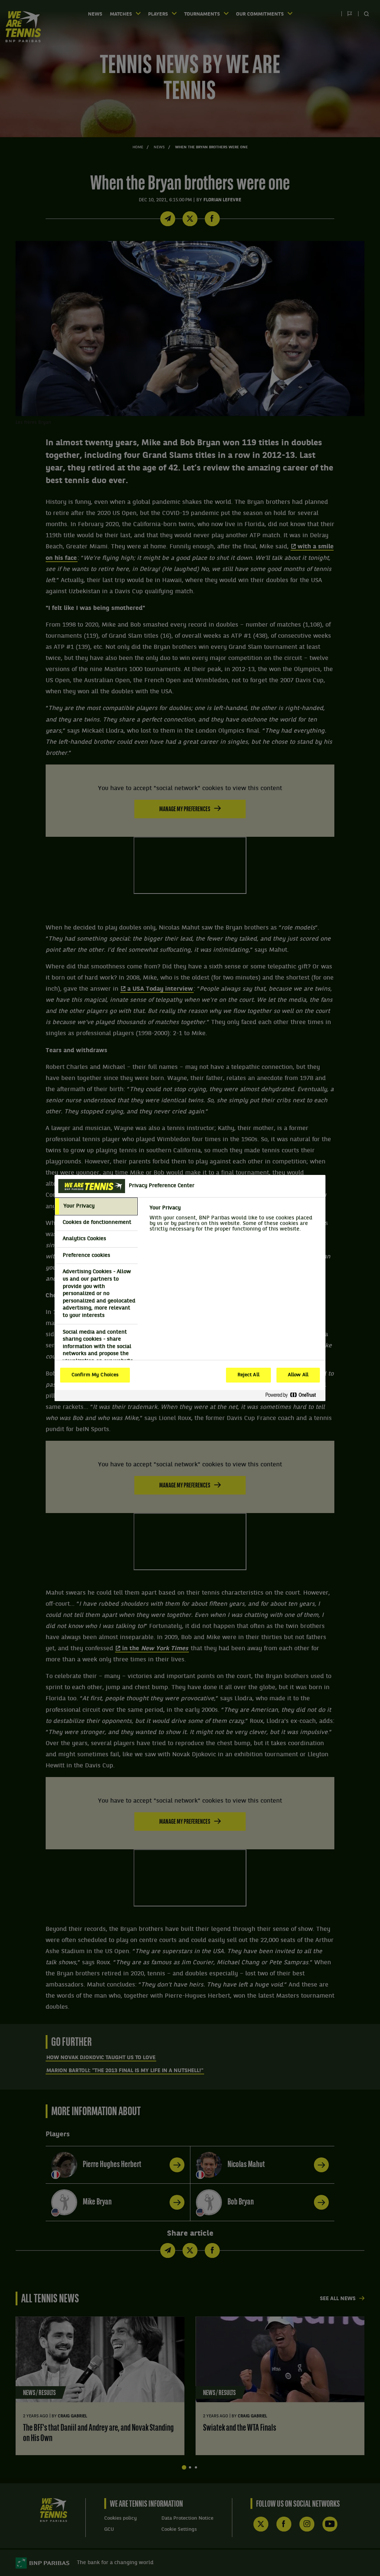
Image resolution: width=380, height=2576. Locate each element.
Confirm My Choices (95, 1375)
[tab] (96, 1206)
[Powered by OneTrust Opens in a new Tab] (294, 1395)
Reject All (248, 1375)
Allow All (298, 1375)
